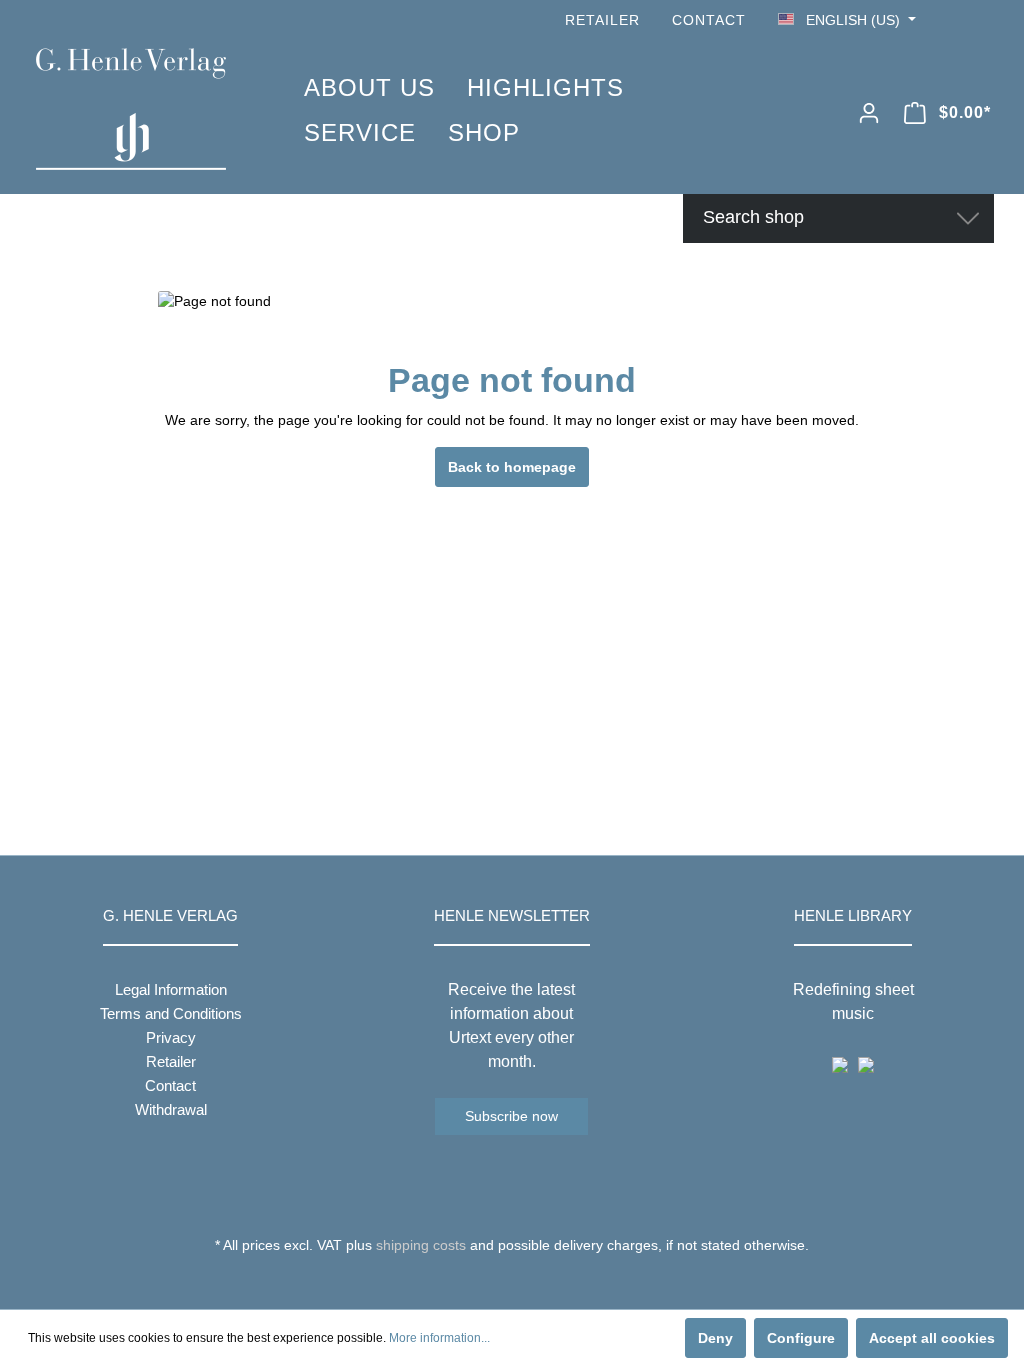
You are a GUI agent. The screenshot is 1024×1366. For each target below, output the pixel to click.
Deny (715, 1338)
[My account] (869, 113)
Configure (801, 1338)
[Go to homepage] (140, 109)
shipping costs (421, 1245)
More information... (439, 1338)
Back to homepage (512, 467)
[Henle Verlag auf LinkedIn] (527, 1282)
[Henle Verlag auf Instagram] (982, 20)
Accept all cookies (932, 1338)
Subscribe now (511, 1116)
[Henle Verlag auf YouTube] (954, 20)
